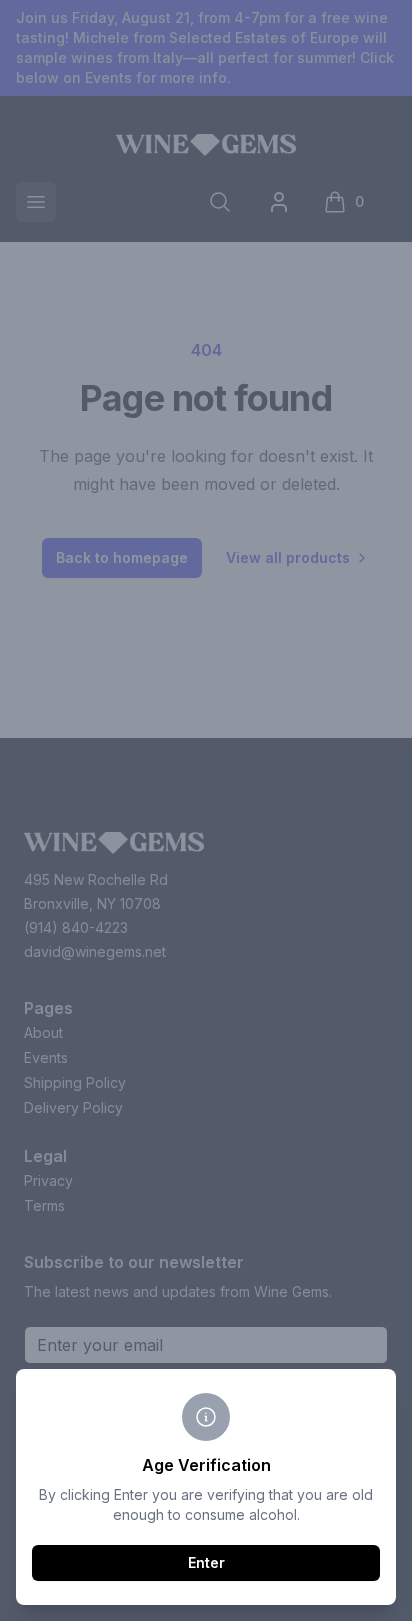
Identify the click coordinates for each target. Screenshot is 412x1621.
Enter (206, 1562)
